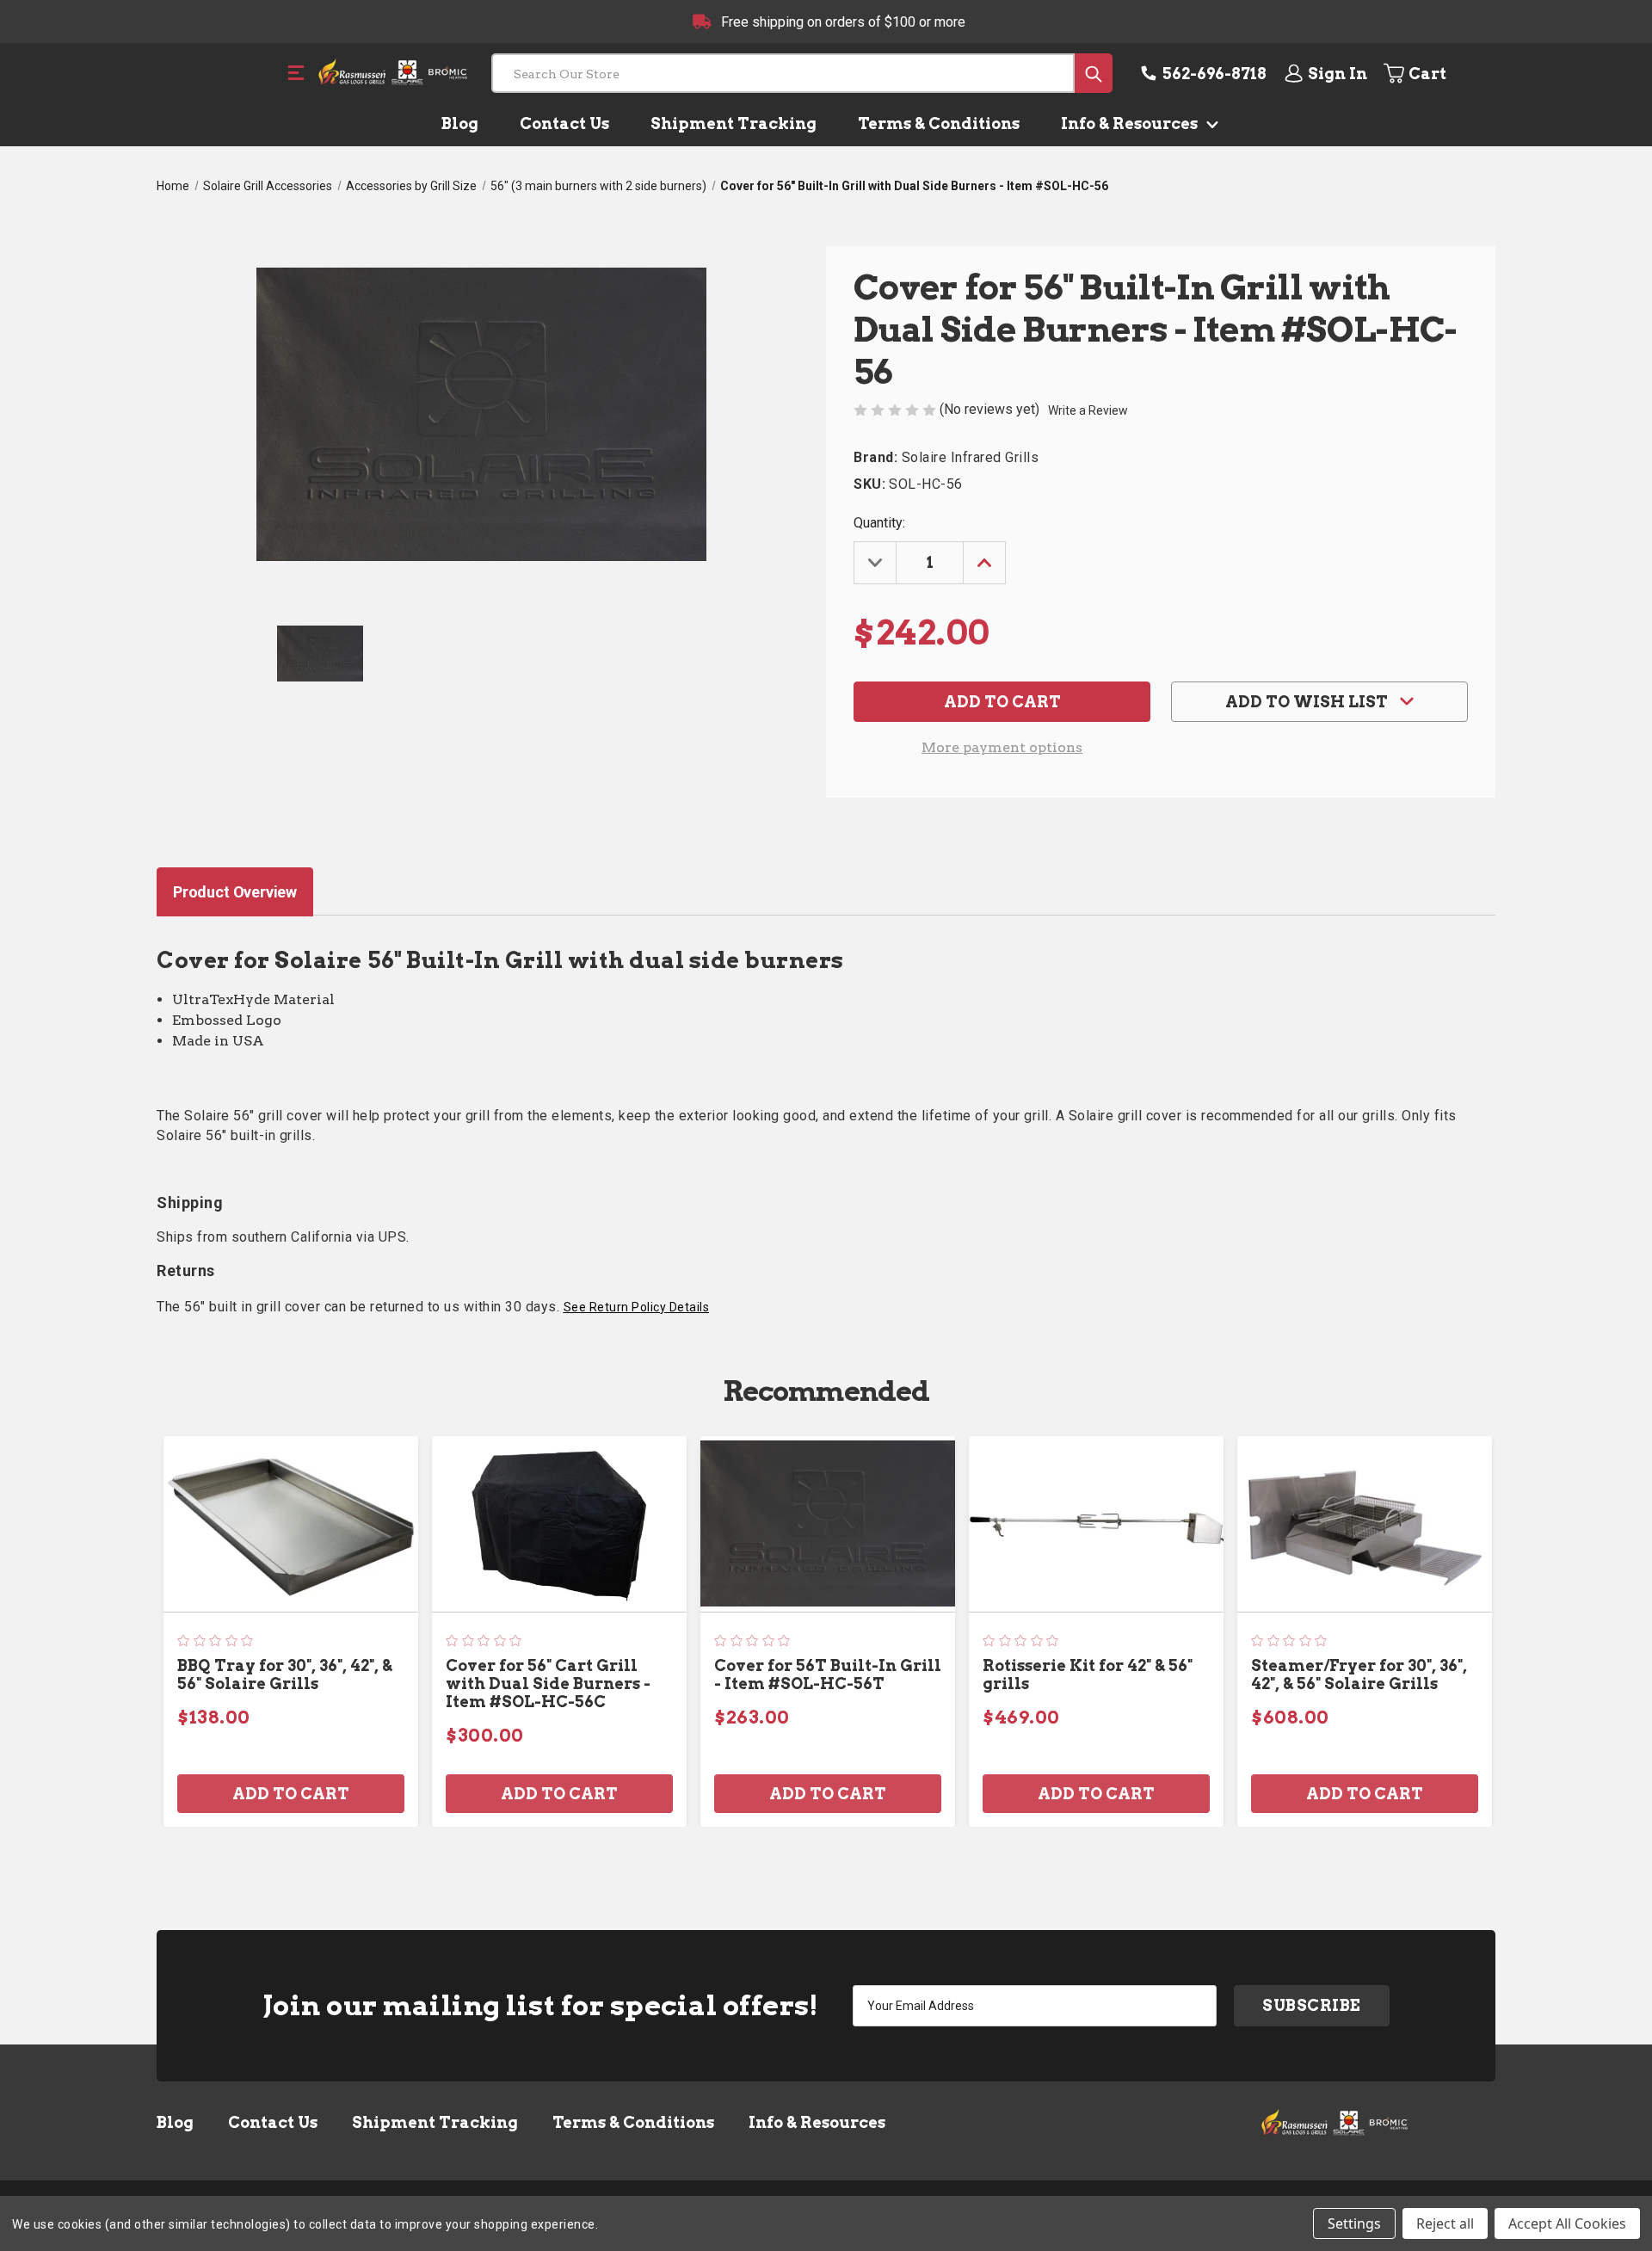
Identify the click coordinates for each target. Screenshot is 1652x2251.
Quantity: (879, 523)
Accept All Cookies (1567, 2223)
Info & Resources (1131, 123)
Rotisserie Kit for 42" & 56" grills (1088, 1674)
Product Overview (235, 892)
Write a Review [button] (1088, 410)
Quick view (291, 1523)
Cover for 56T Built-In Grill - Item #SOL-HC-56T (828, 1674)
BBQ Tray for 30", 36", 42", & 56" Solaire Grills (285, 1674)
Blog (460, 123)
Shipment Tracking (734, 123)
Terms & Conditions (939, 123)
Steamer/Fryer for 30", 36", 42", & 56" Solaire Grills (1359, 1674)
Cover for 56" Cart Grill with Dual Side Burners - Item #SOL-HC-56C (548, 1684)
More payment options (1002, 747)
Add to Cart (291, 1794)
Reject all (1445, 2223)
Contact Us (564, 123)
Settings (1354, 2223)
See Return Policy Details (637, 1307)
